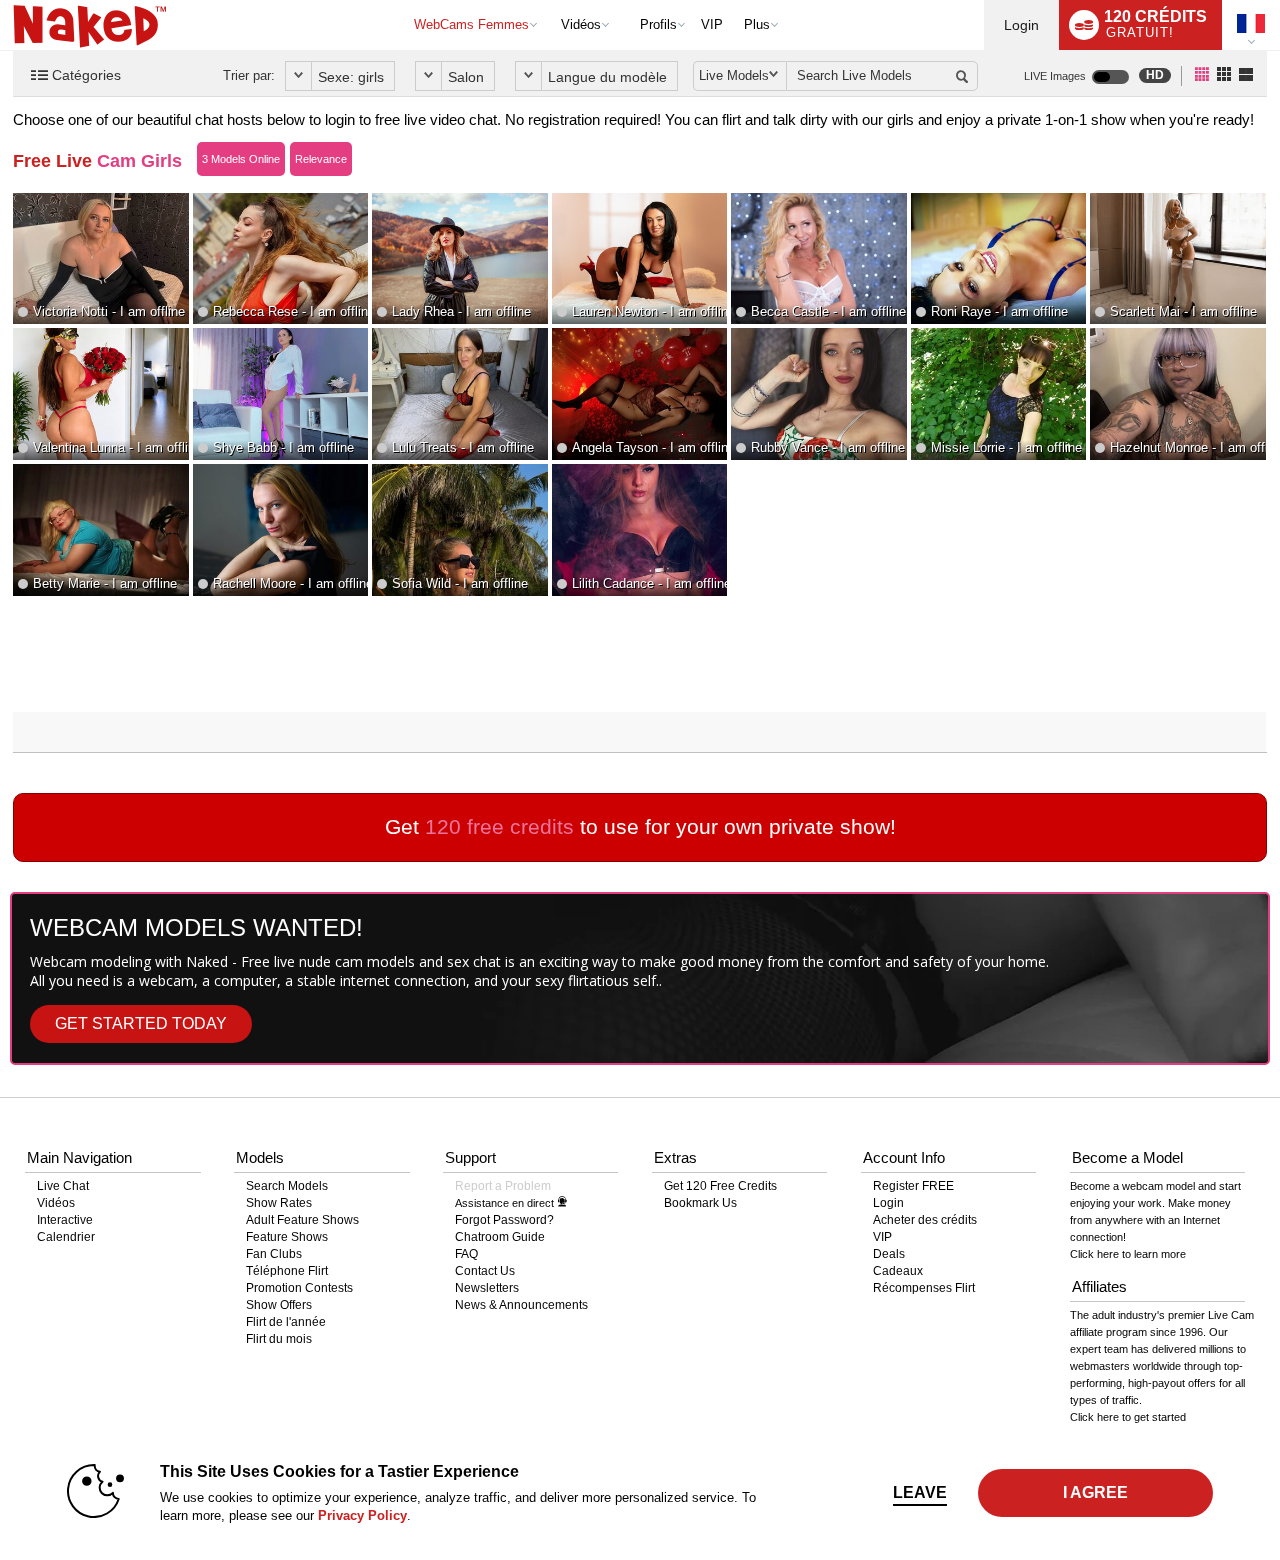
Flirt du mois (279, 1339)
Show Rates (279, 1203)
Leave (920, 1492)
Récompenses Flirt (924, 1288)
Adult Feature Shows (302, 1220)
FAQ (466, 1254)
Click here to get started (1128, 1417)
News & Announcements (521, 1305)
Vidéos (581, 24)
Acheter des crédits (925, 1220)
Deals (889, 1254)
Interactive (65, 1220)
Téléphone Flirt (287, 1271)
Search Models (287, 1186)
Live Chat (63, 1186)
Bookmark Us (700, 1203)
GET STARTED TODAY (141, 1023)
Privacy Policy (362, 1515)
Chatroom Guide (500, 1237)
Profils (658, 24)
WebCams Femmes (471, 24)
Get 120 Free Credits (720, 1186)
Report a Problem (503, 1186)
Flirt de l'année (286, 1322)
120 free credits (499, 826)
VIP (712, 24)
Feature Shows (287, 1237)
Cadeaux (898, 1271)
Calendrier (66, 1237)
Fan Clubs (274, 1254)
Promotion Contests (299, 1288)
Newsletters (487, 1288)
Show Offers (279, 1305)
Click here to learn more (1128, 1254)
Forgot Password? (504, 1220)
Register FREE (913, 1186)
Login (1021, 25)
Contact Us (485, 1271)
